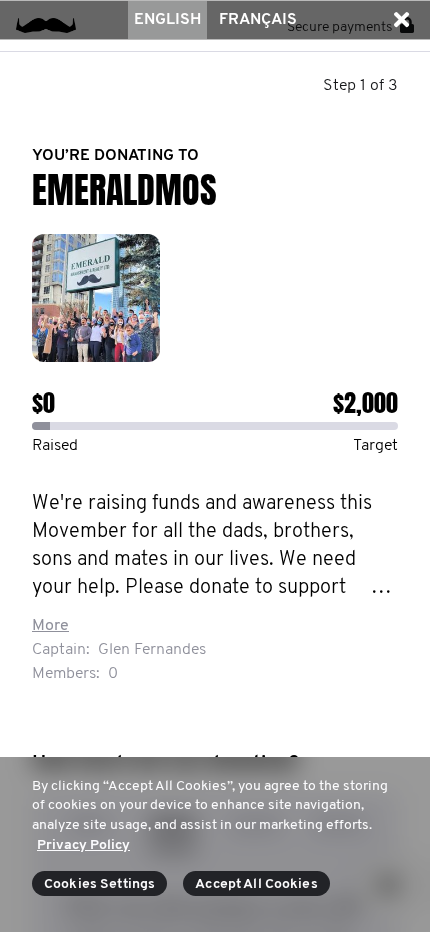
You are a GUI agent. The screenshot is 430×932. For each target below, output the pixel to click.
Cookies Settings (99, 884)
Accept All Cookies (256, 884)
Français (258, 20)
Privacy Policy (83, 845)
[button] (401, 20)
